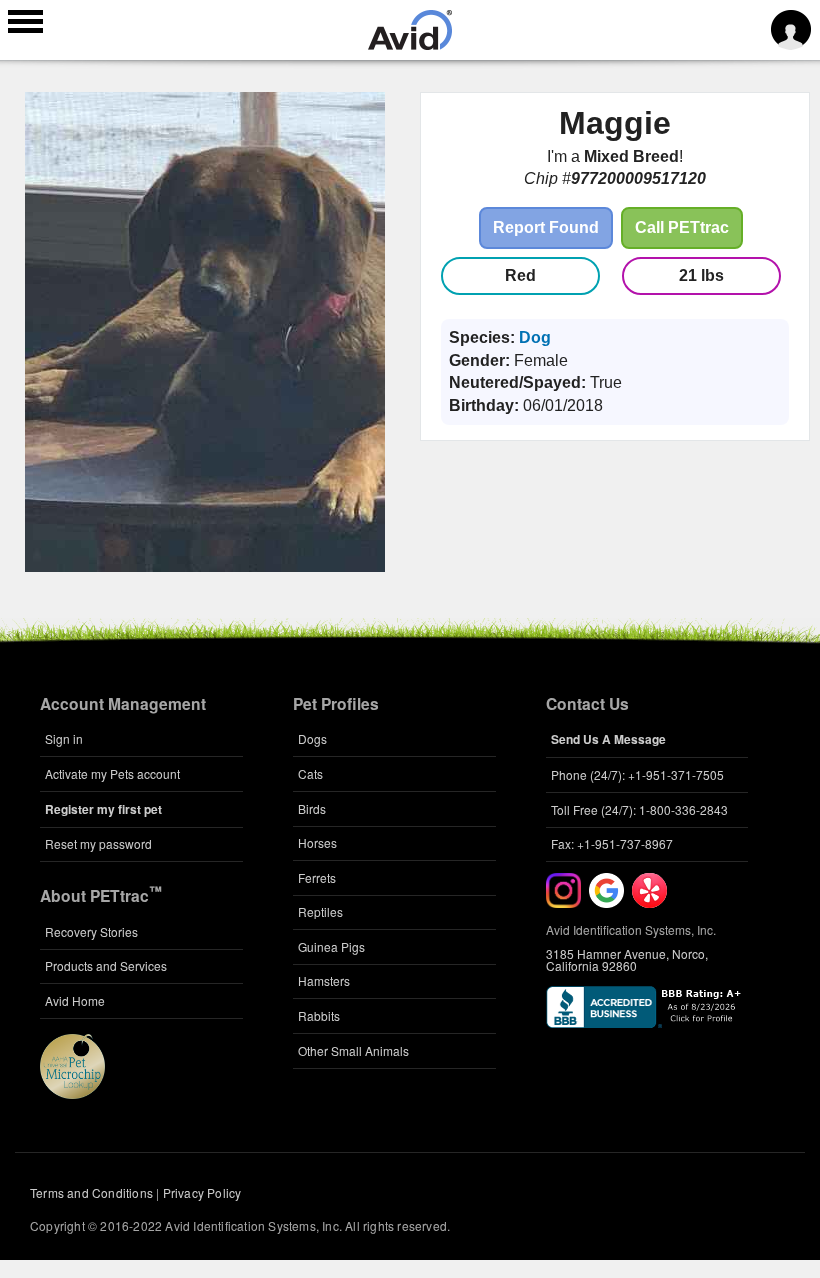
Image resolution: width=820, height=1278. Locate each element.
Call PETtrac (682, 227)
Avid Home (75, 1000)
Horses (317, 842)
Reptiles (320, 911)
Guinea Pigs (331, 946)
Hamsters (324, 980)
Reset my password (98, 843)
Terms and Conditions (91, 1192)
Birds (312, 808)
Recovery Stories (91, 931)
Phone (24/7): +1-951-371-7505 (637, 774)
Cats (310, 773)
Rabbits (319, 1015)
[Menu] (25, 24)
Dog (535, 337)
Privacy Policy (202, 1192)
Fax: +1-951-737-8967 (612, 843)
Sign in (64, 738)
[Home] (410, 44)
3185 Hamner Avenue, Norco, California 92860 (627, 959)
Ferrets (317, 877)
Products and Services (106, 965)
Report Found (546, 227)
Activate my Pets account (112, 773)
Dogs (312, 738)
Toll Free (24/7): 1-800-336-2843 (639, 809)
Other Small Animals (353, 1050)
